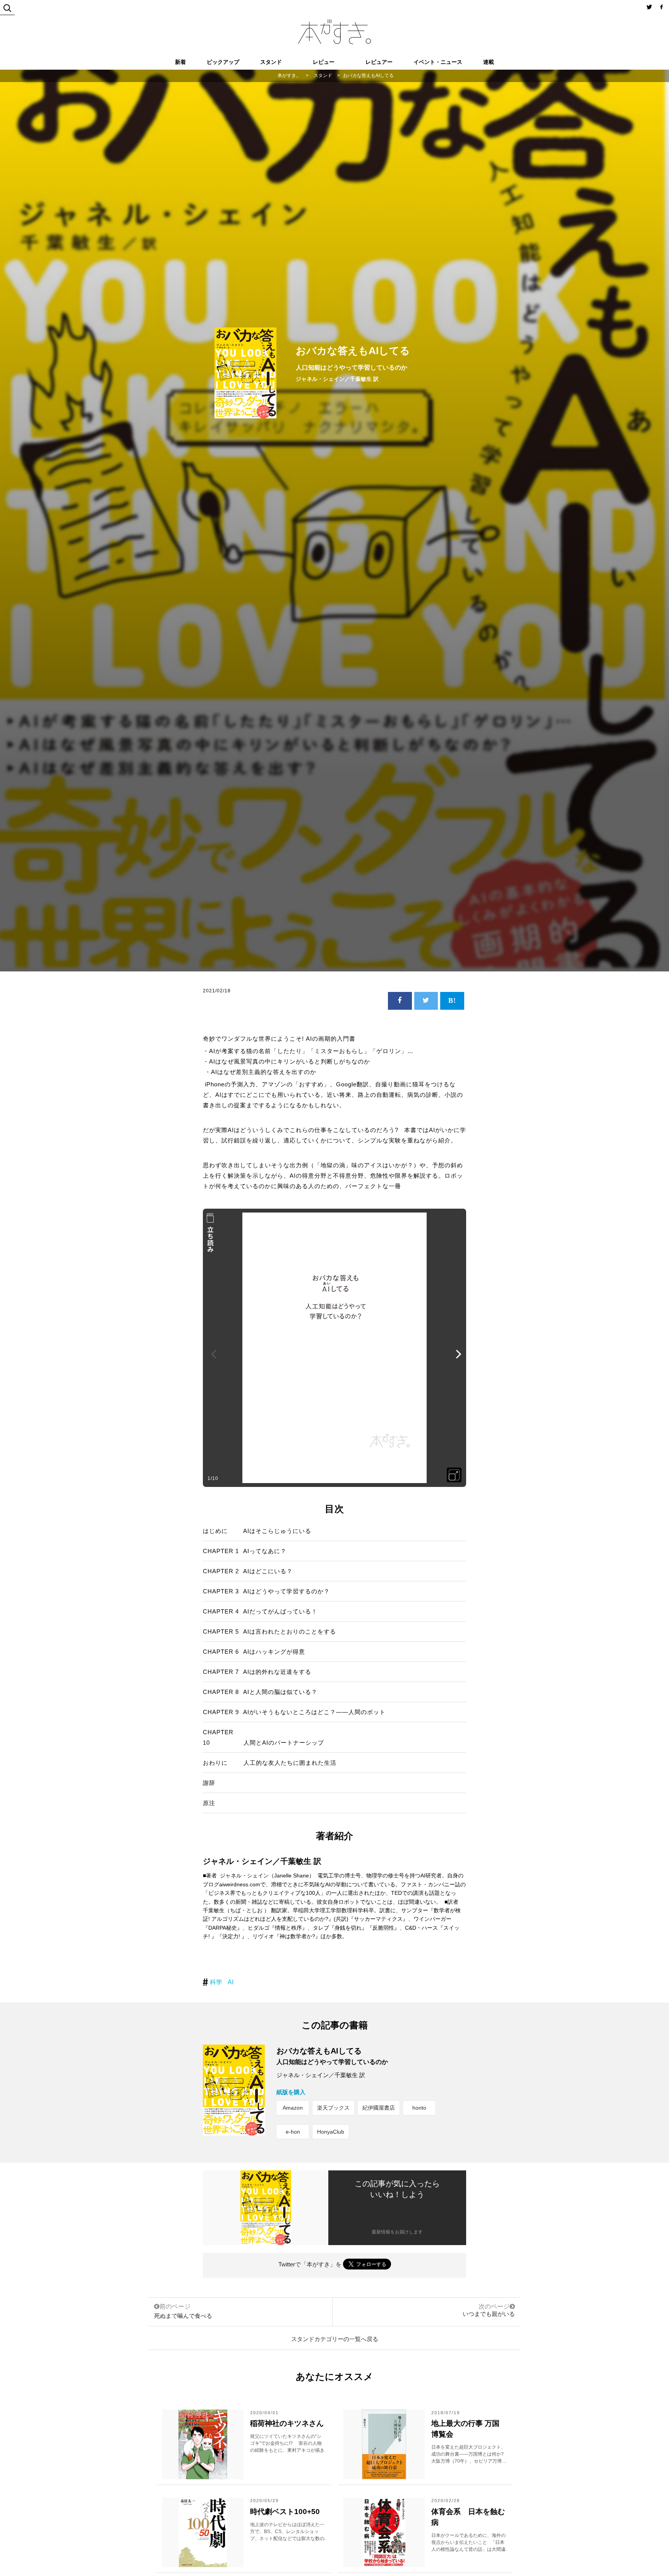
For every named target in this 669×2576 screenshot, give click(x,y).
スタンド (271, 62)
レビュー (324, 62)
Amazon (293, 2108)
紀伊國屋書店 (379, 2108)
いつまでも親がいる (489, 2314)
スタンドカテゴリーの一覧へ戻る (335, 2339)
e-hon (293, 2132)
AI (231, 1982)
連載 (489, 62)
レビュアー (379, 62)
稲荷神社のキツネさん (287, 2423)
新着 (180, 62)
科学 (216, 1982)
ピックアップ (223, 62)
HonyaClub (331, 2132)
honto (419, 2108)
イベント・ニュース (438, 62)
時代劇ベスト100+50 (285, 2512)
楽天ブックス (333, 2108)
